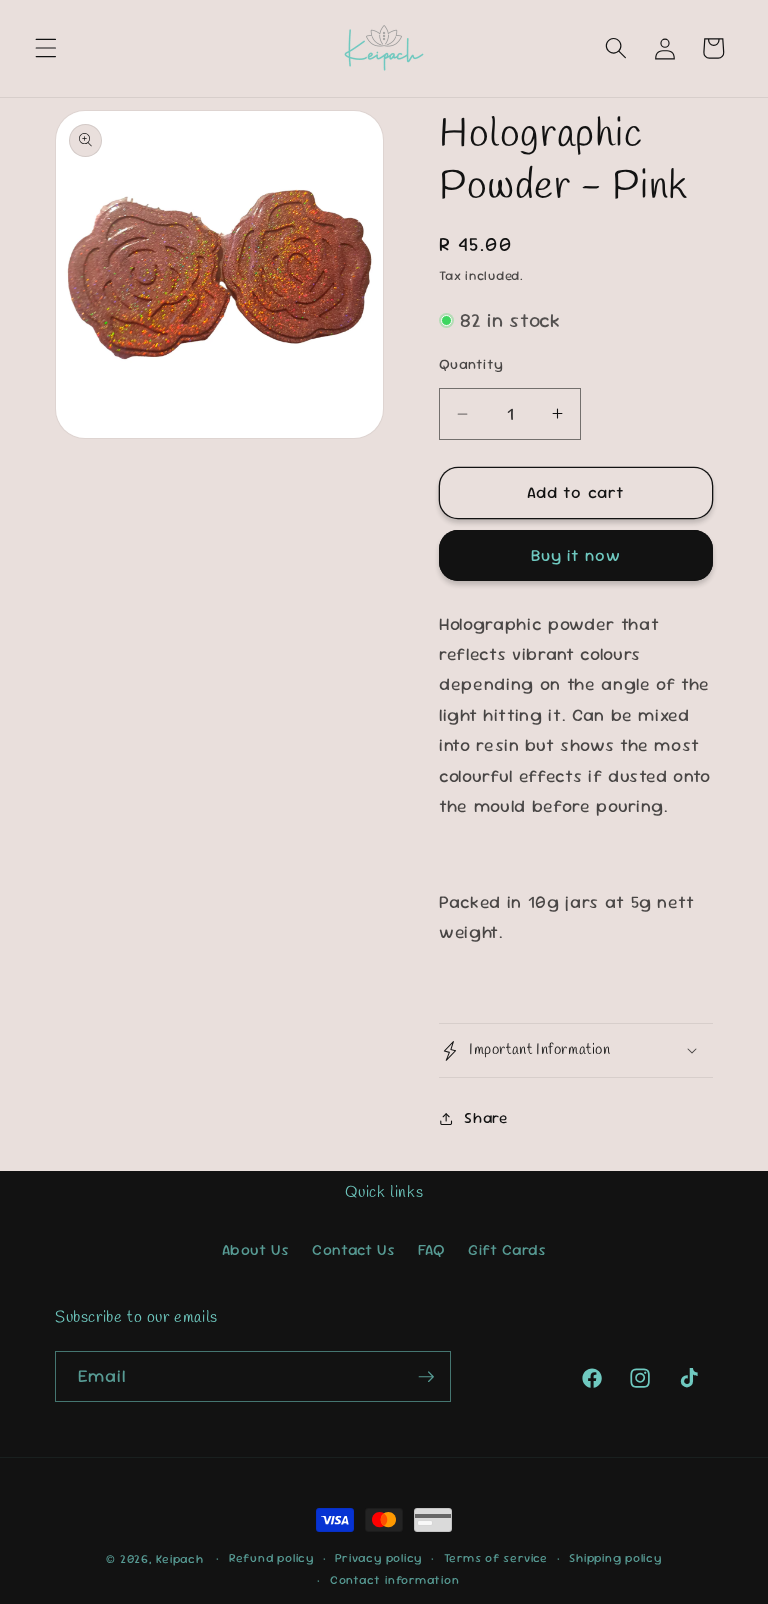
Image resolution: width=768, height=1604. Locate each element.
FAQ (432, 1250)
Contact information (395, 1580)
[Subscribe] (426, 1377)
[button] (46, 48)
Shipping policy (615, 1558)
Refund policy (271, 1558)
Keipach (179, 1559)
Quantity (471, 364)
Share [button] (485, 1118)
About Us (256, 1250)
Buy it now (576, 555)
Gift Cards (507, 1250)
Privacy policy (378, 1558)
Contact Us (354, 1250)
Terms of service (496, 1558)
